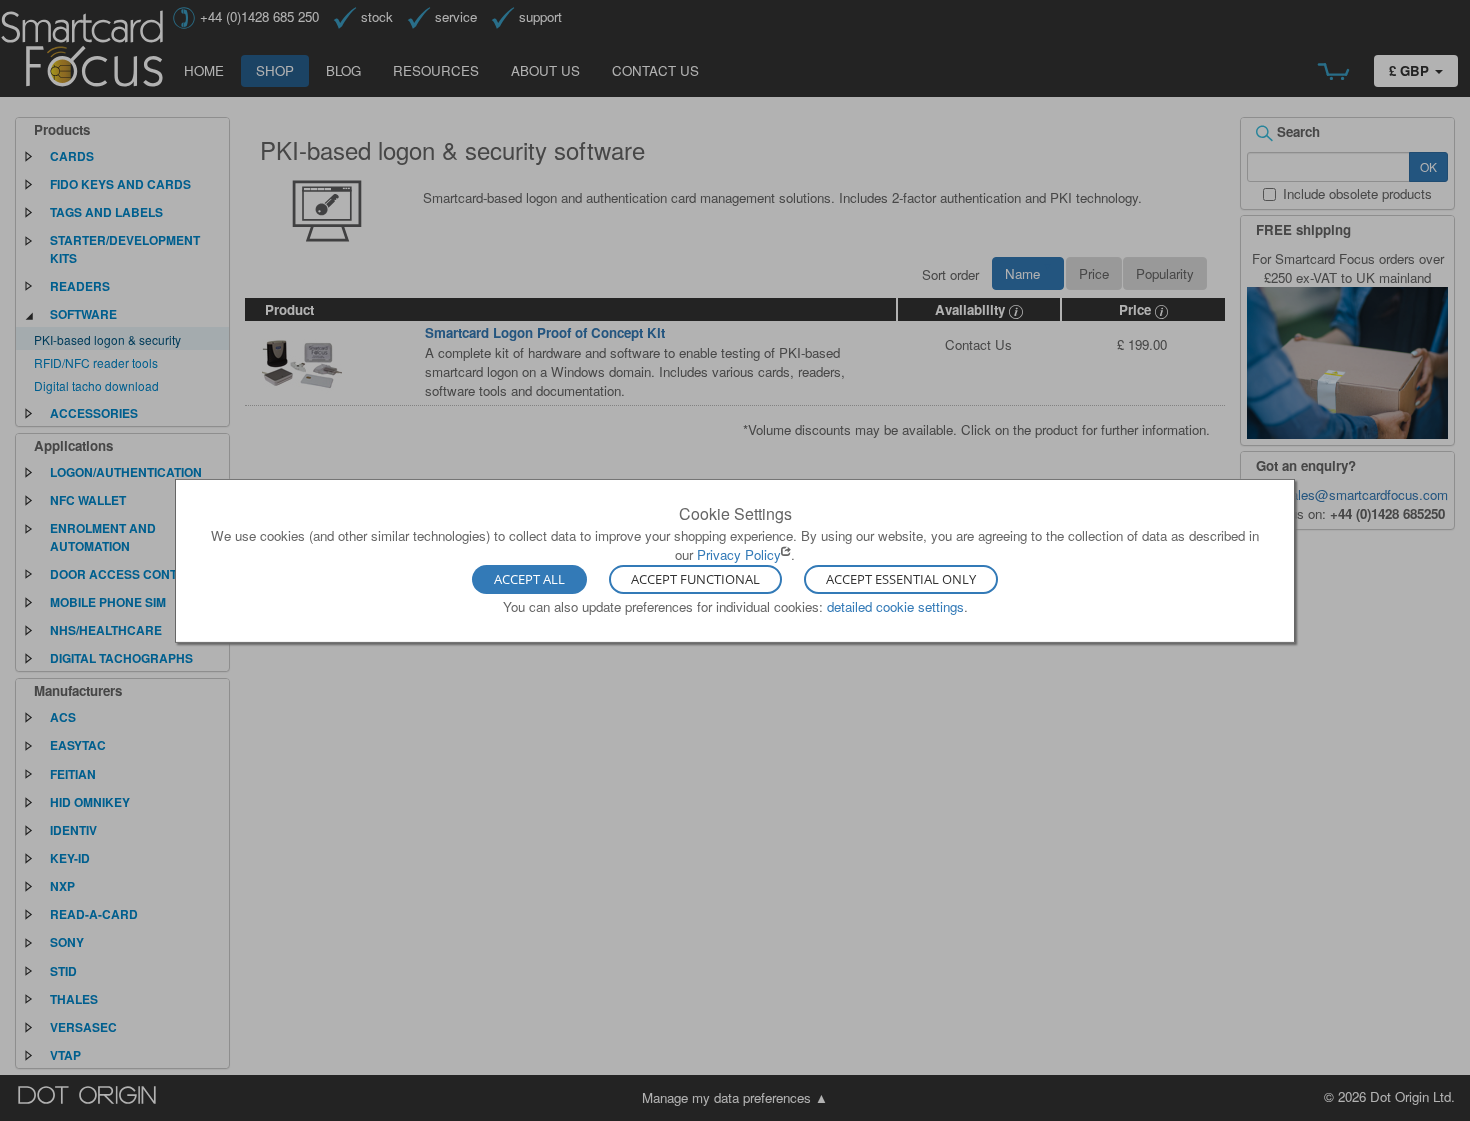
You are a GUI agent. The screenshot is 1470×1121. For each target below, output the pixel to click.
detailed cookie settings (895, 606)
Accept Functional (695, 580)
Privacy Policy (739, 554)
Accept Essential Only (901, 580)
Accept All (529, 580)
